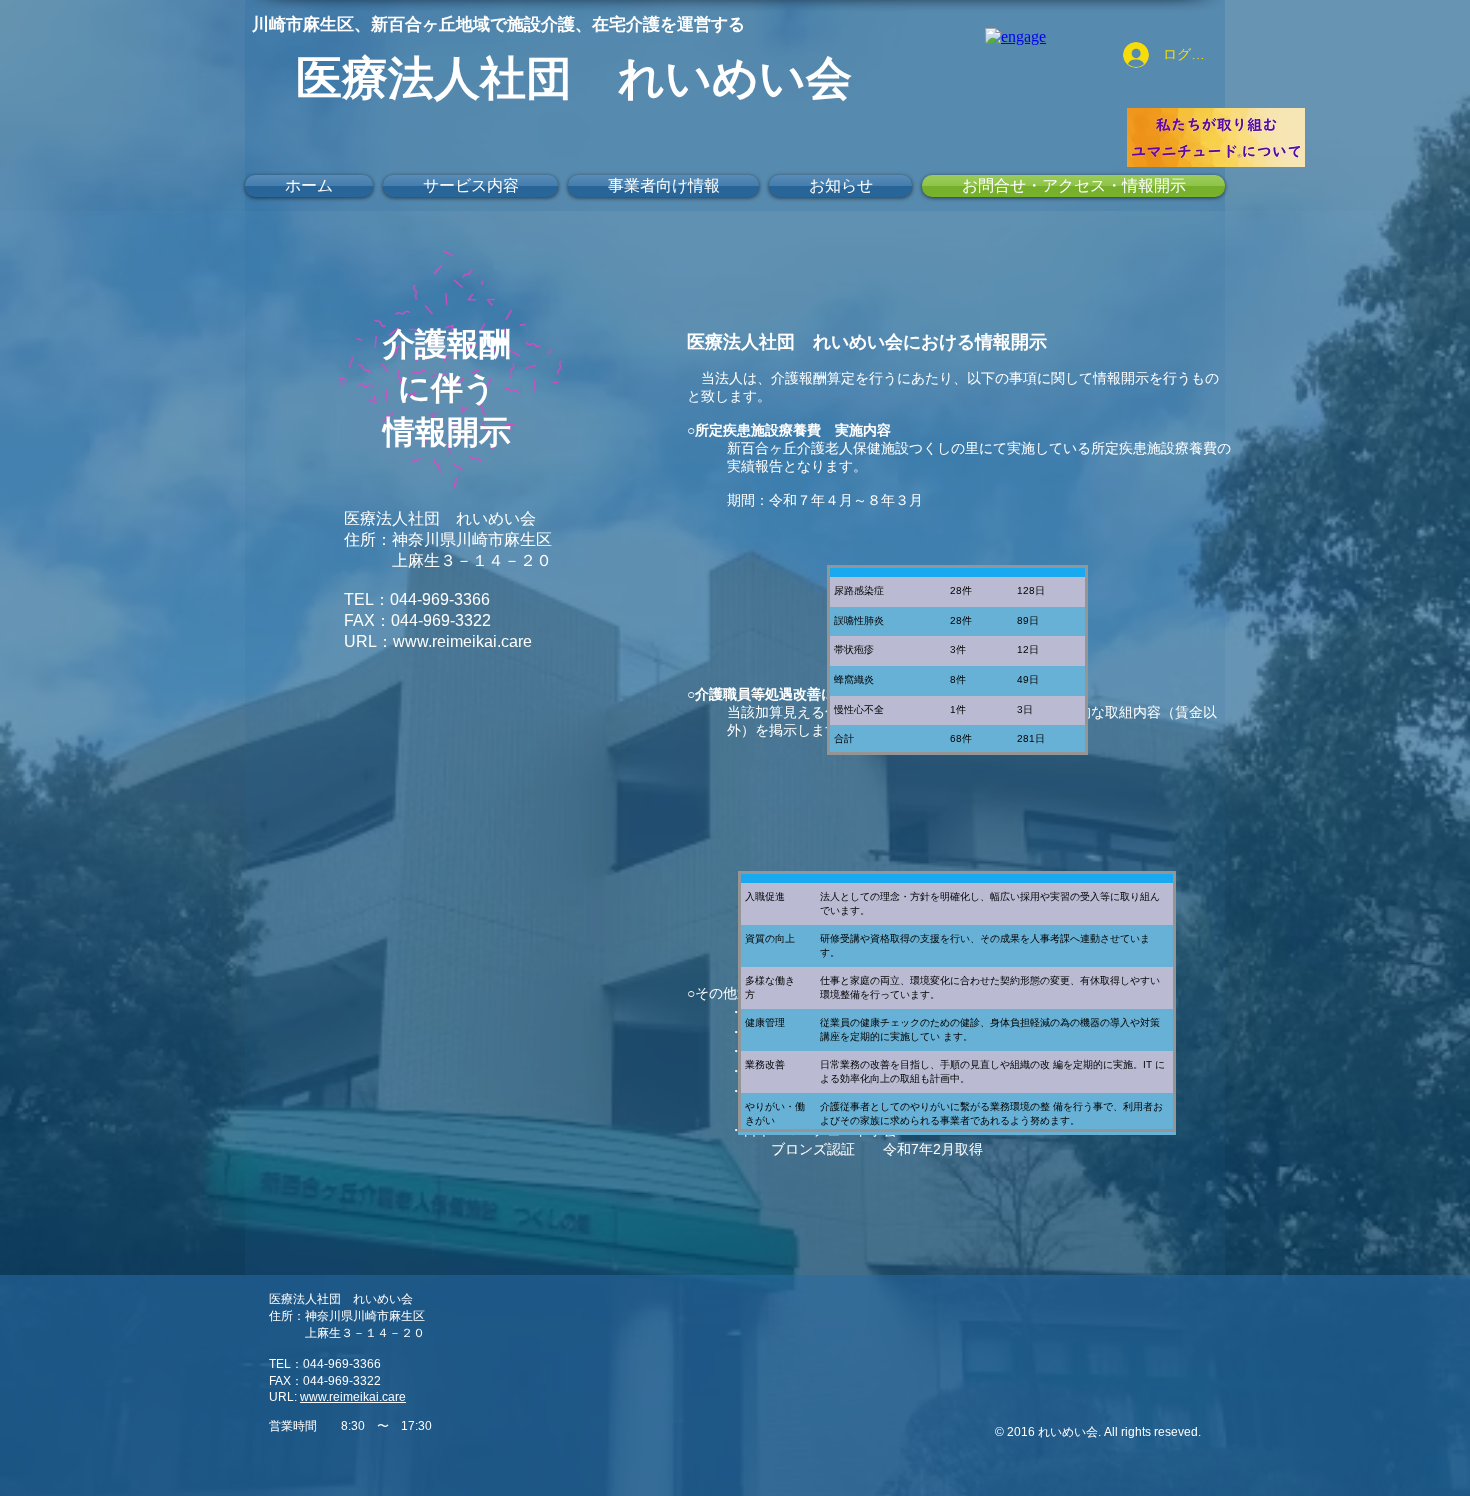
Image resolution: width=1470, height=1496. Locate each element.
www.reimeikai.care (462, 641)
